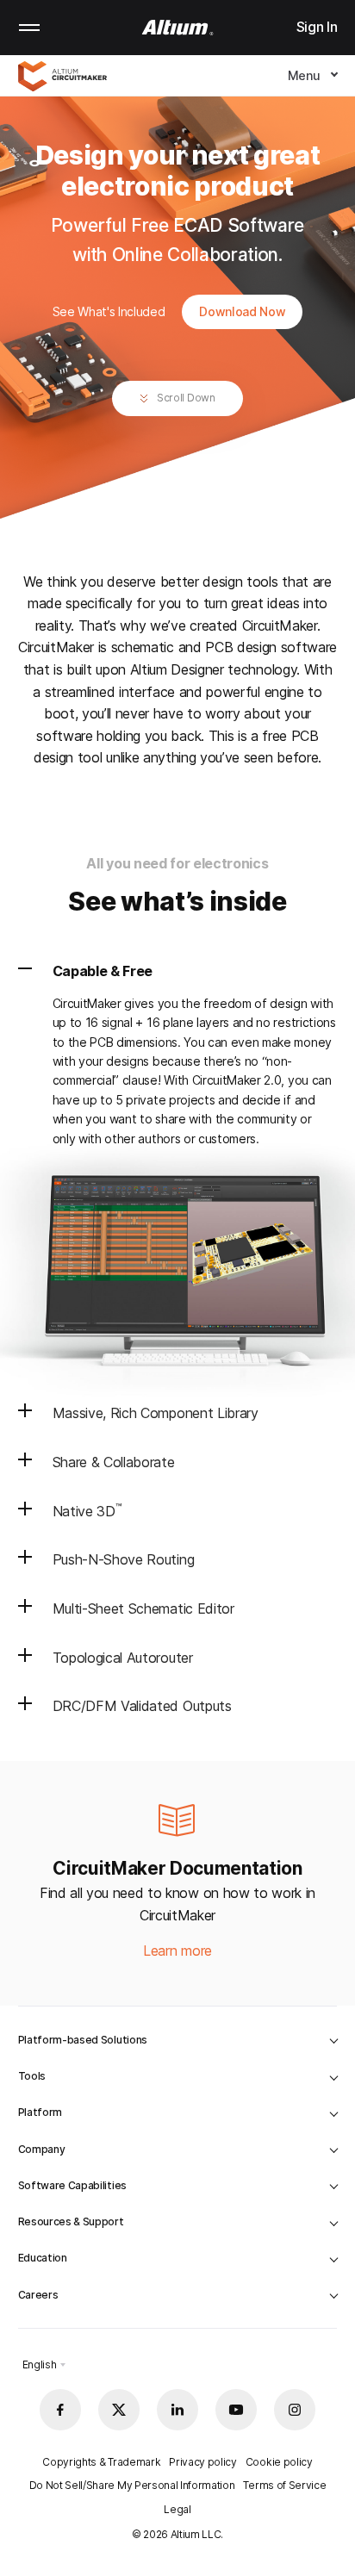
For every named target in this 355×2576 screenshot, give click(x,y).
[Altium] (178, 28)
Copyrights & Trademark (101, 2462)
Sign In (317, 27)
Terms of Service (284, 2485)
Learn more (177, 1951)
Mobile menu (29, 28)
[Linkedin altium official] (177, 2410)
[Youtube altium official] (236, 2410)
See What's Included (111, 311)
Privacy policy (203, 2462)
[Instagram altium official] (295, 2410)
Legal (177, 2509)
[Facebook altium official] (60, 2410)
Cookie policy (279, 2462)
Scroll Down (184, 398)
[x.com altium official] (119, 2410)
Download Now (242, 311)
